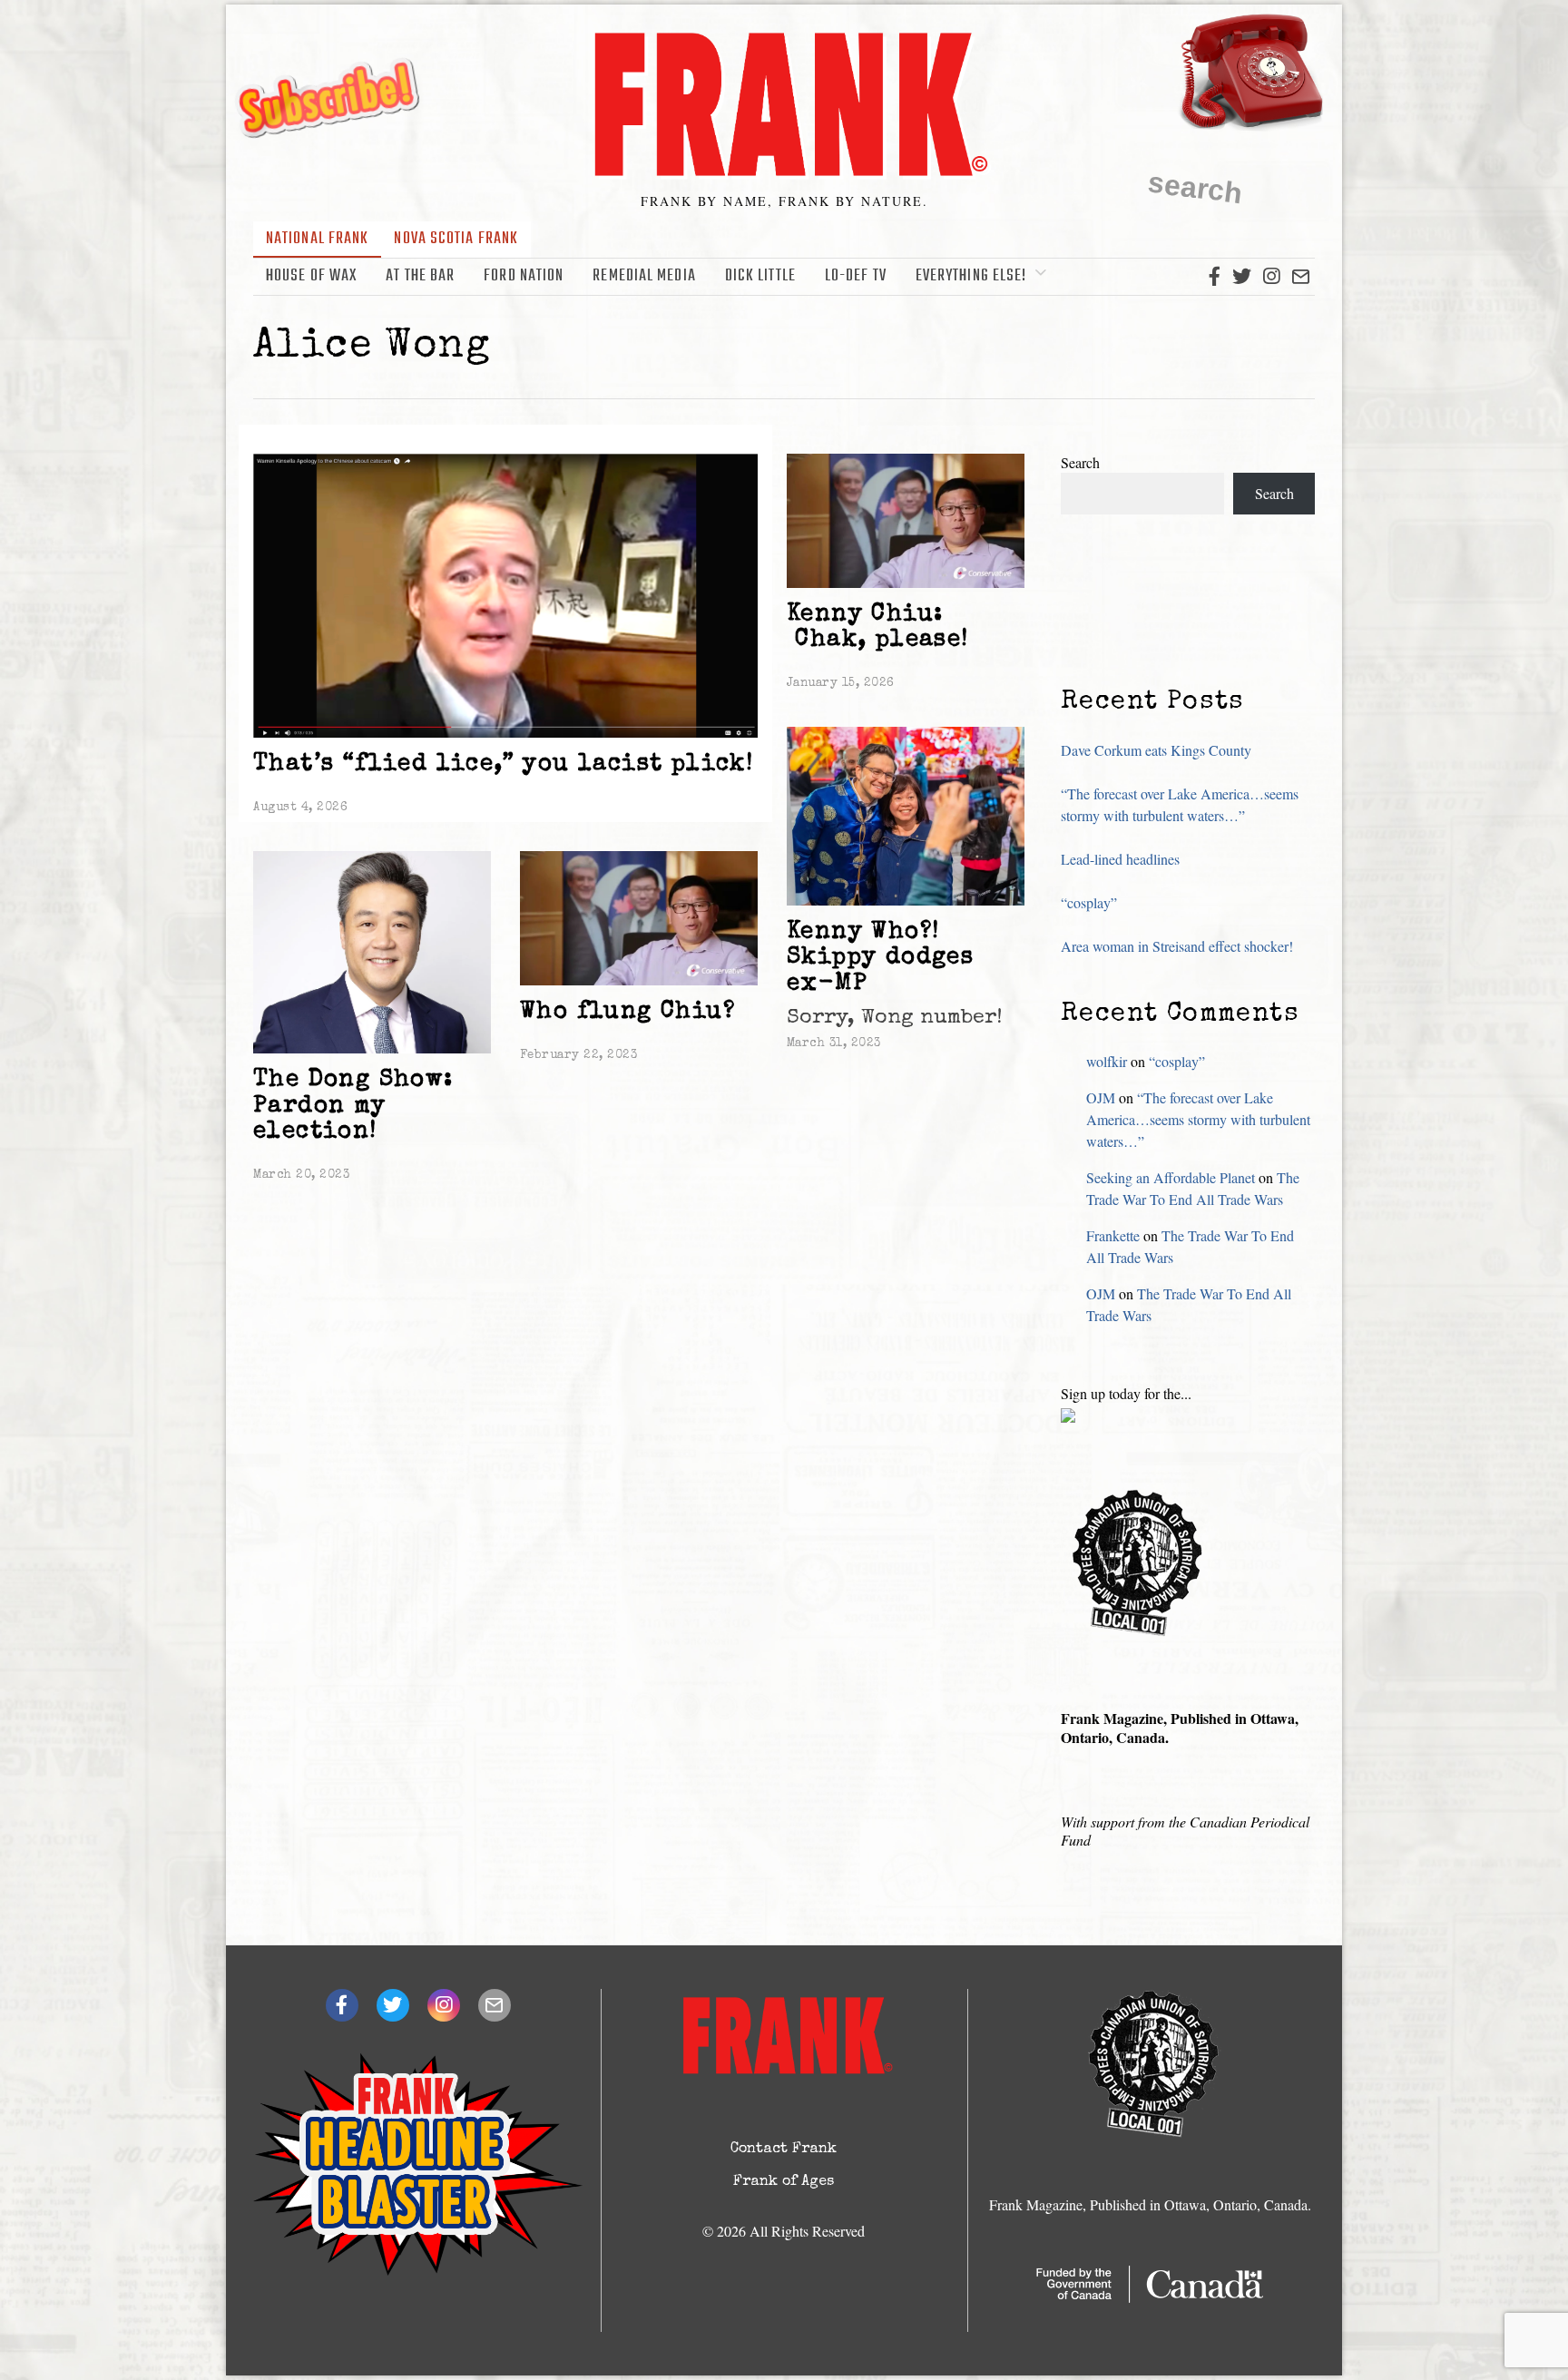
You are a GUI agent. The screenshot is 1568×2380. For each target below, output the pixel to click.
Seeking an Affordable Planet (1171, 1177)
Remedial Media (644, 276)
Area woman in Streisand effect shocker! (1177, 946)
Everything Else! (971, 276)
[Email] (1301, 277)
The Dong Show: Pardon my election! (353, 1107)
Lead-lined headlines (1120, 859)
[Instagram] (1271, 277)
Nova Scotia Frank (456, 239)
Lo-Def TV (856, 276)
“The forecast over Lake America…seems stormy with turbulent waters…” (1198, 1119)
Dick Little (760, 276)
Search (1080, 462)
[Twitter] (1242, 277)
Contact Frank (784, 2150)
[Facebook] (1215, 277)
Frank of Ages (784, 2182)
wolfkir (1107, 1061)
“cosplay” (1089, 902)
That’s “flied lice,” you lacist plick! (503, 765)
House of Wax (311, 276)
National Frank (317, 239)
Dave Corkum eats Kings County (1156, 750)
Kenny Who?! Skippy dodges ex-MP (880, 959)
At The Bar (420, 276)
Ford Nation (524, 276)
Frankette (1113, 1235)
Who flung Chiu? (627, 1013)
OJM (1101, 1097)
